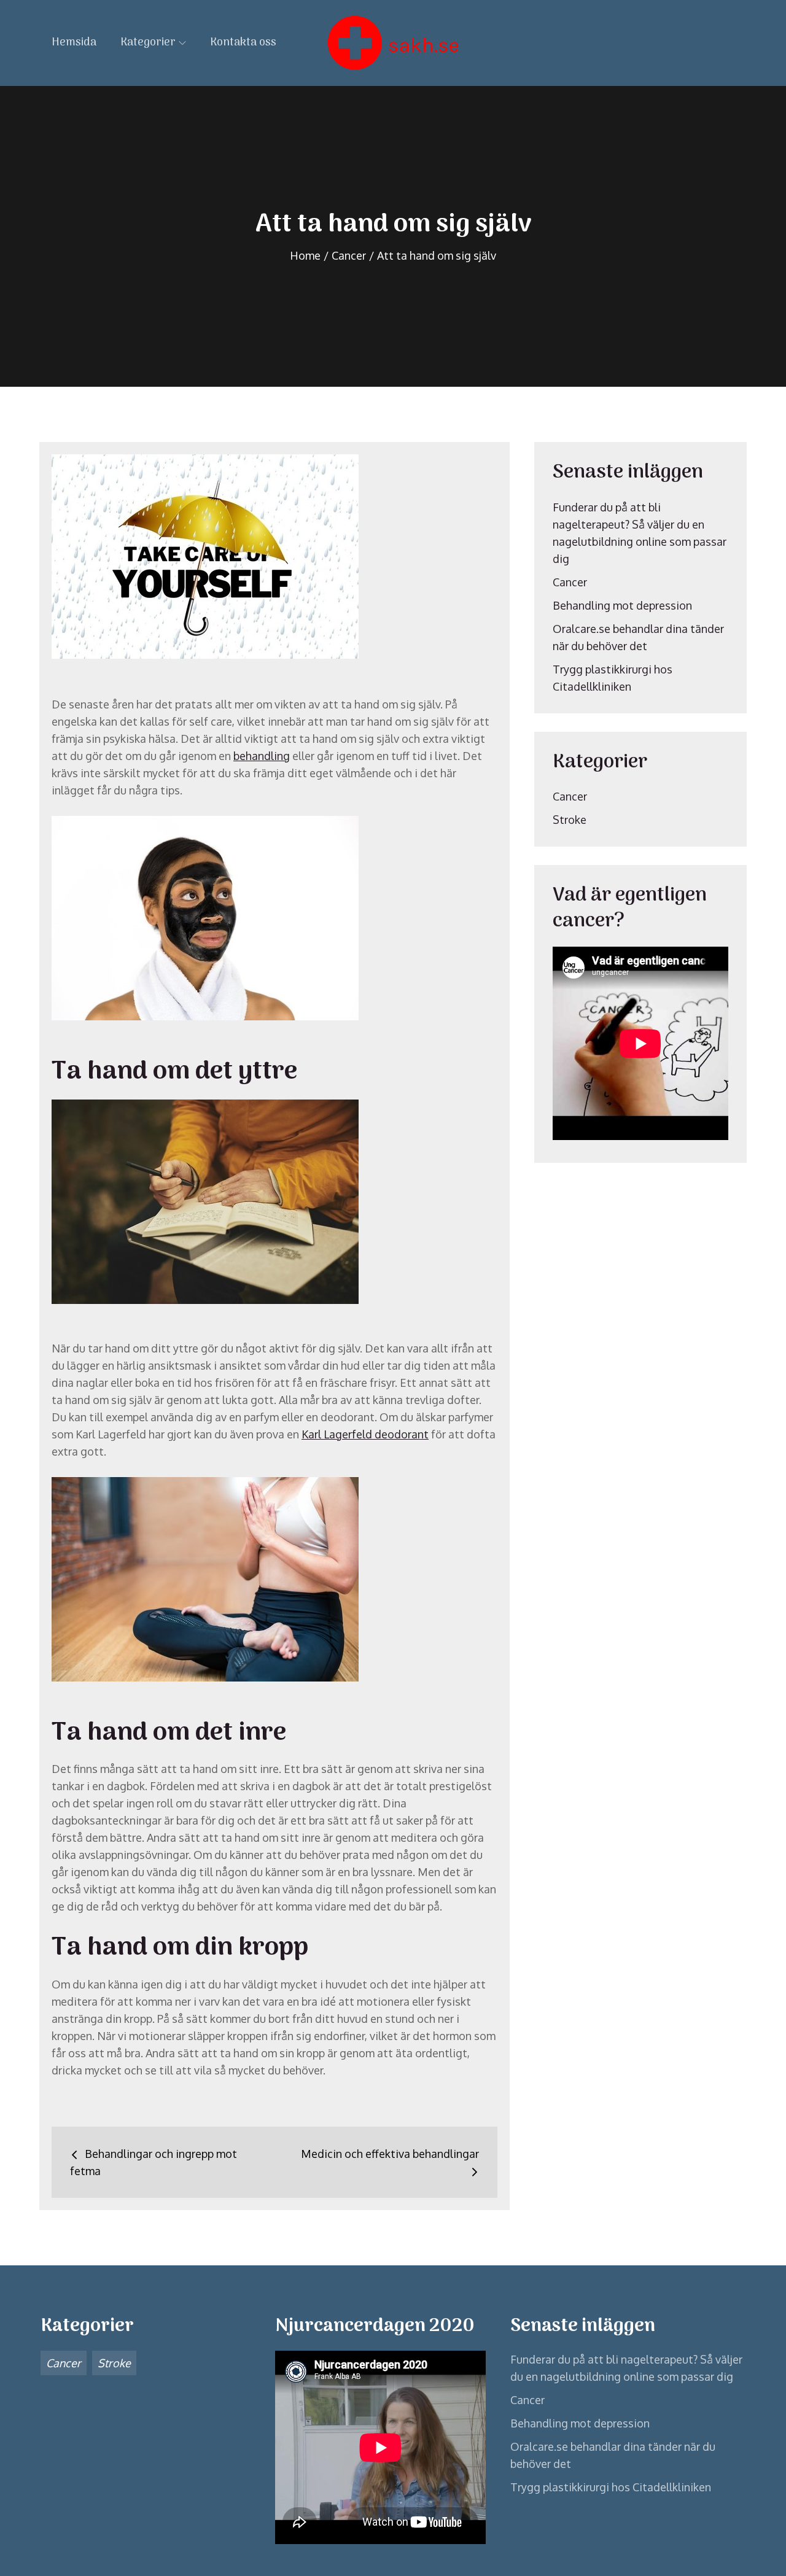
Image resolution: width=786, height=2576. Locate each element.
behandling (262, 756)
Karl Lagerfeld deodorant (365, 1434)
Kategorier (148, 43)
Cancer (570, 582)
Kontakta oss (243, 43)
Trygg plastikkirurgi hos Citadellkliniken (611, 2487)
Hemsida (74, 43)
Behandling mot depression (622, 605)
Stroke (570, 820)
